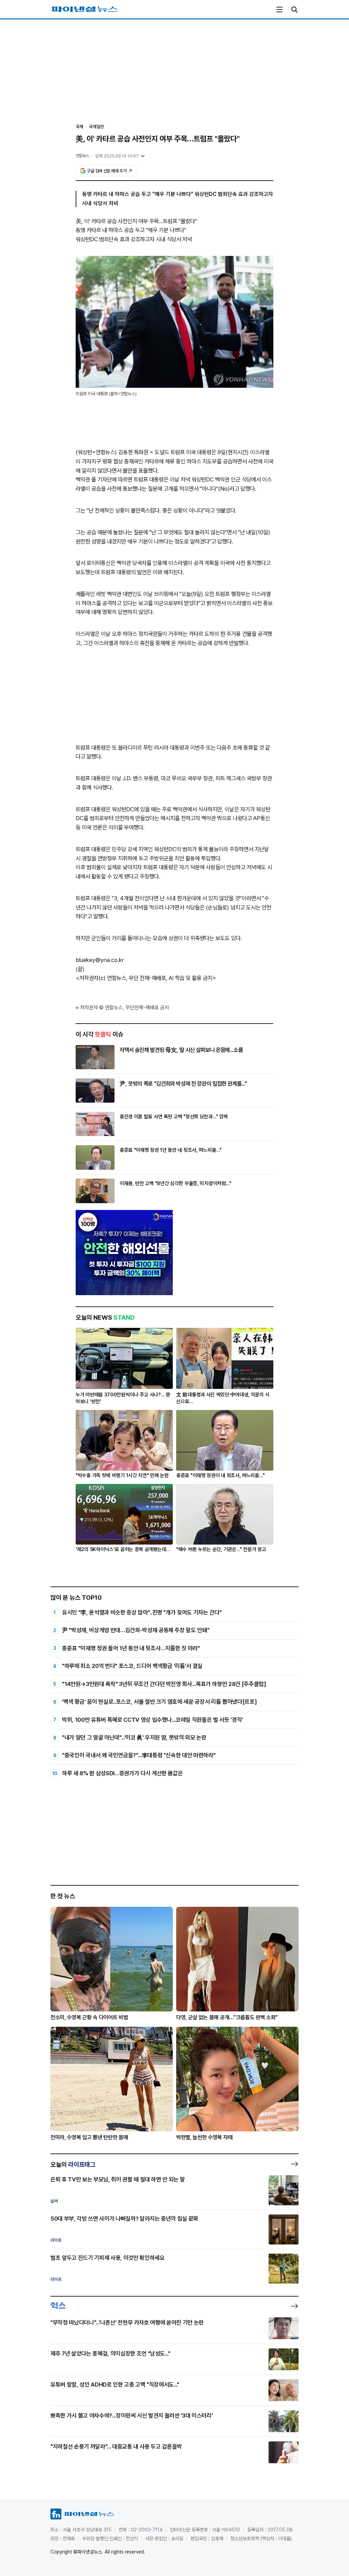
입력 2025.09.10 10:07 (117, 156)
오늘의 (73, 2164)
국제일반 (96, 127)
